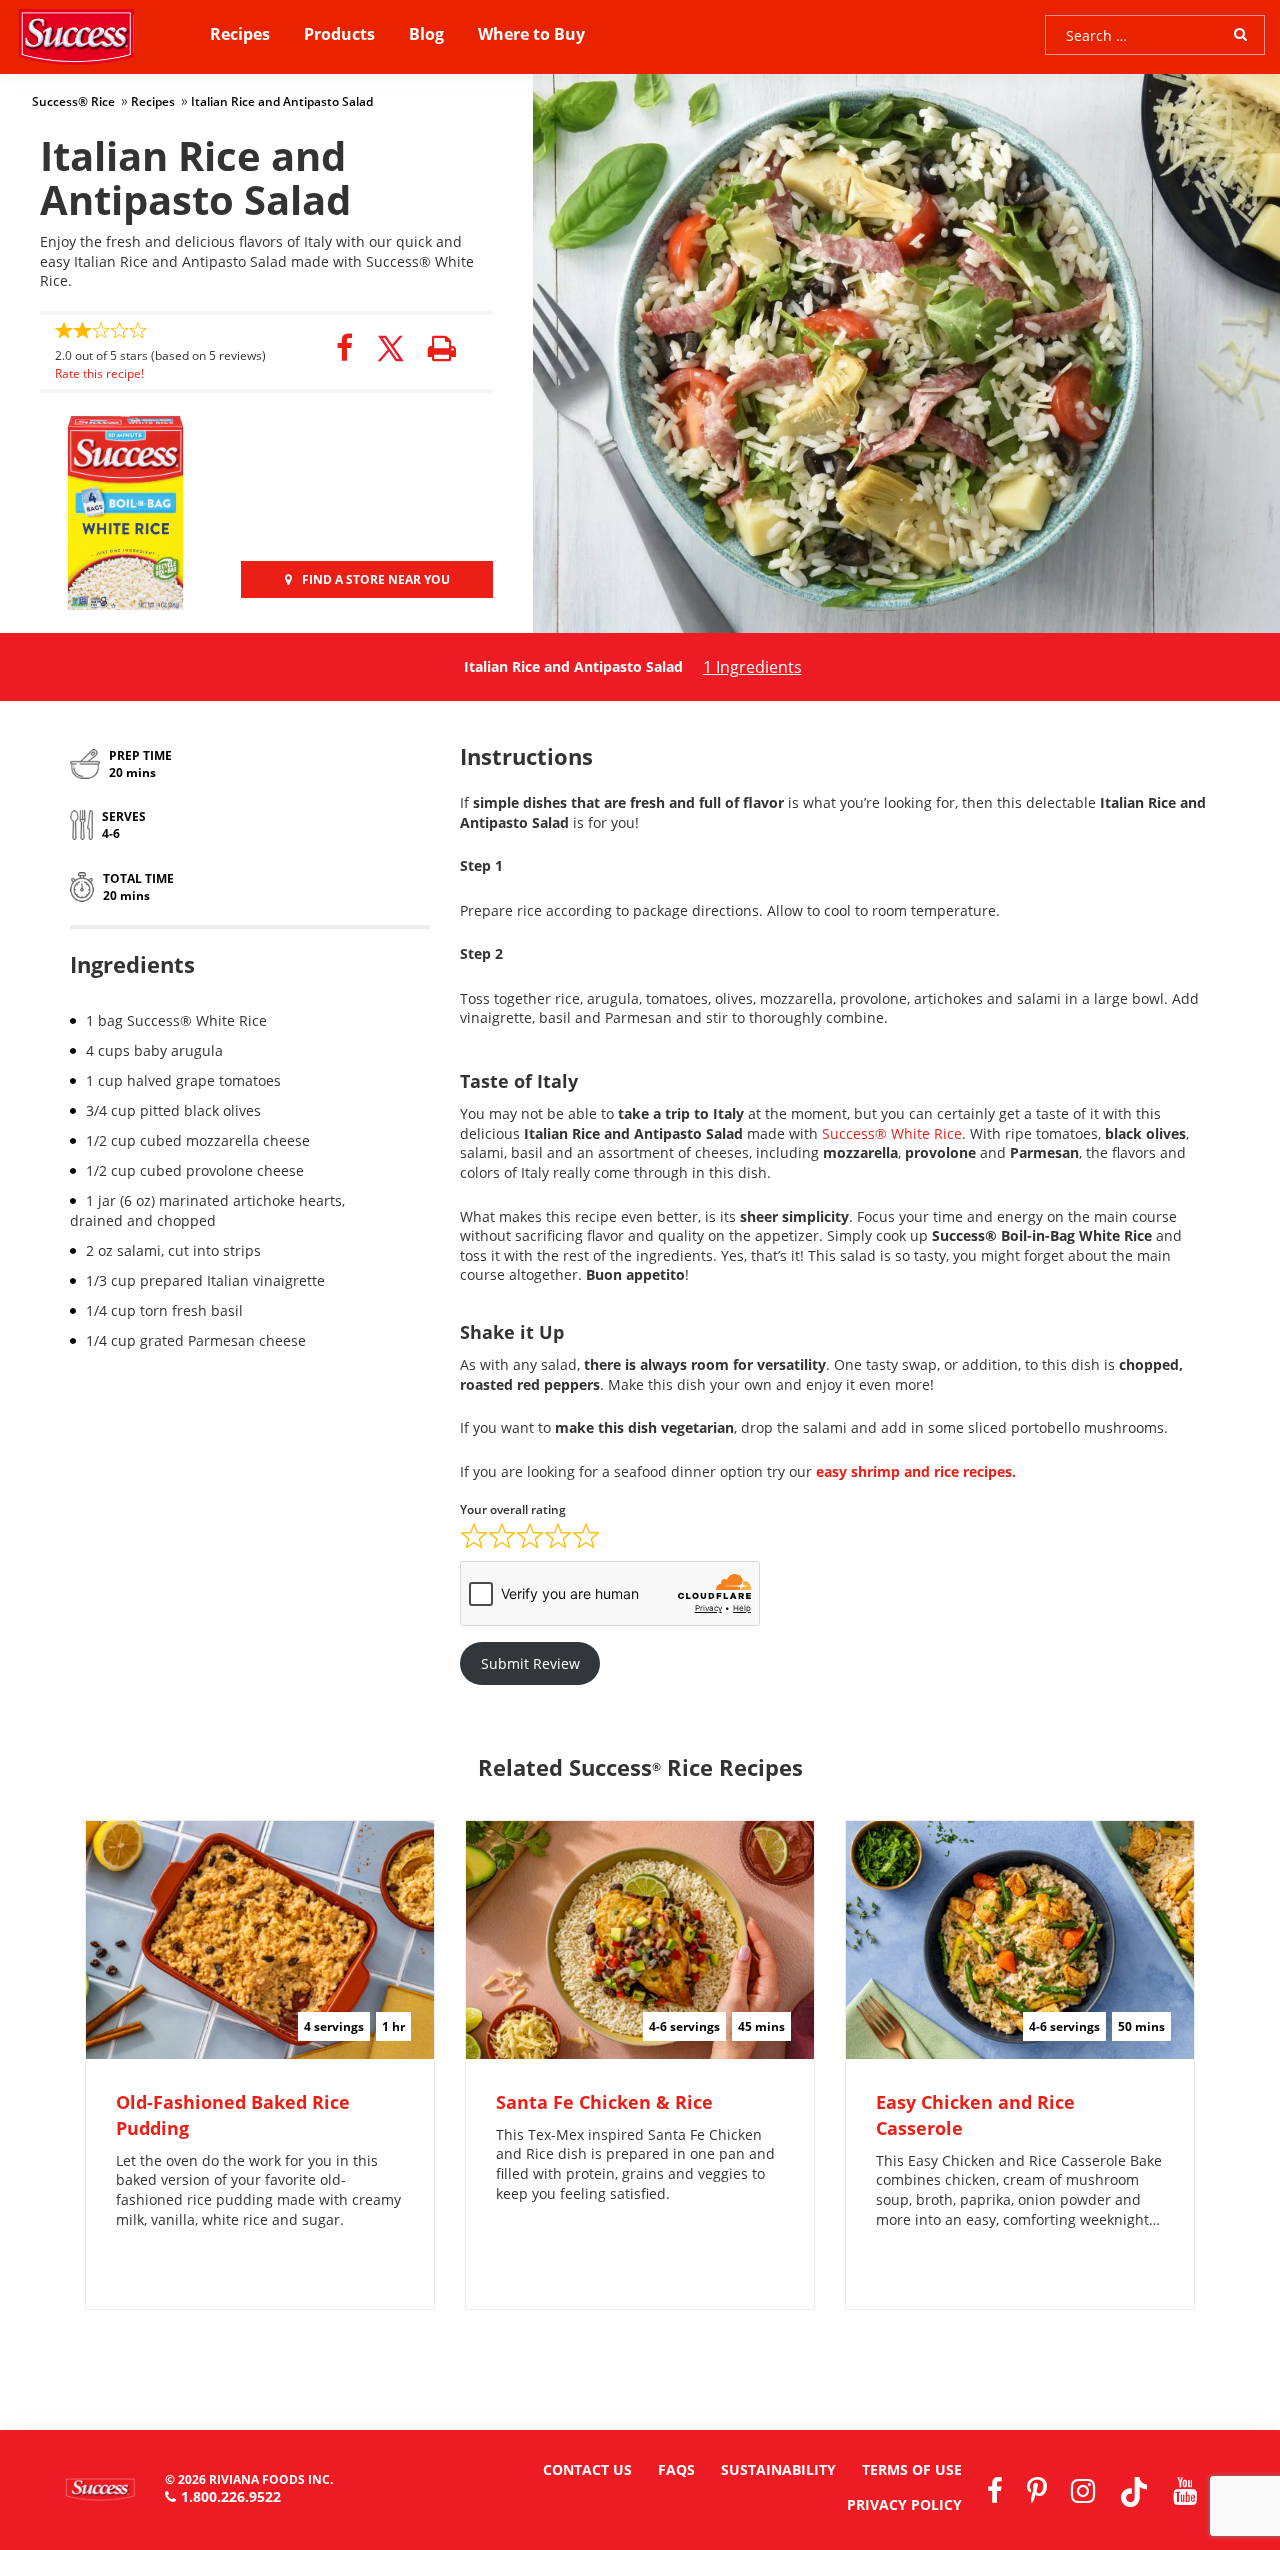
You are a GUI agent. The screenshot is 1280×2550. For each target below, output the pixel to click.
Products (339, 34)
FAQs (676, 2469)
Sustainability (778, 2469)
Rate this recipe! (99, 373)
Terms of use (912, 2469)
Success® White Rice (892, 1133)
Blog (426, 34)
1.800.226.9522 (231, 2496)
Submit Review (530, 1663)
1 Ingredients (752, 667)
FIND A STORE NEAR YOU (376, 579)
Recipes (240, 34)
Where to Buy (531, 34)
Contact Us (587, 2469)
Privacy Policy (904, 2504)
